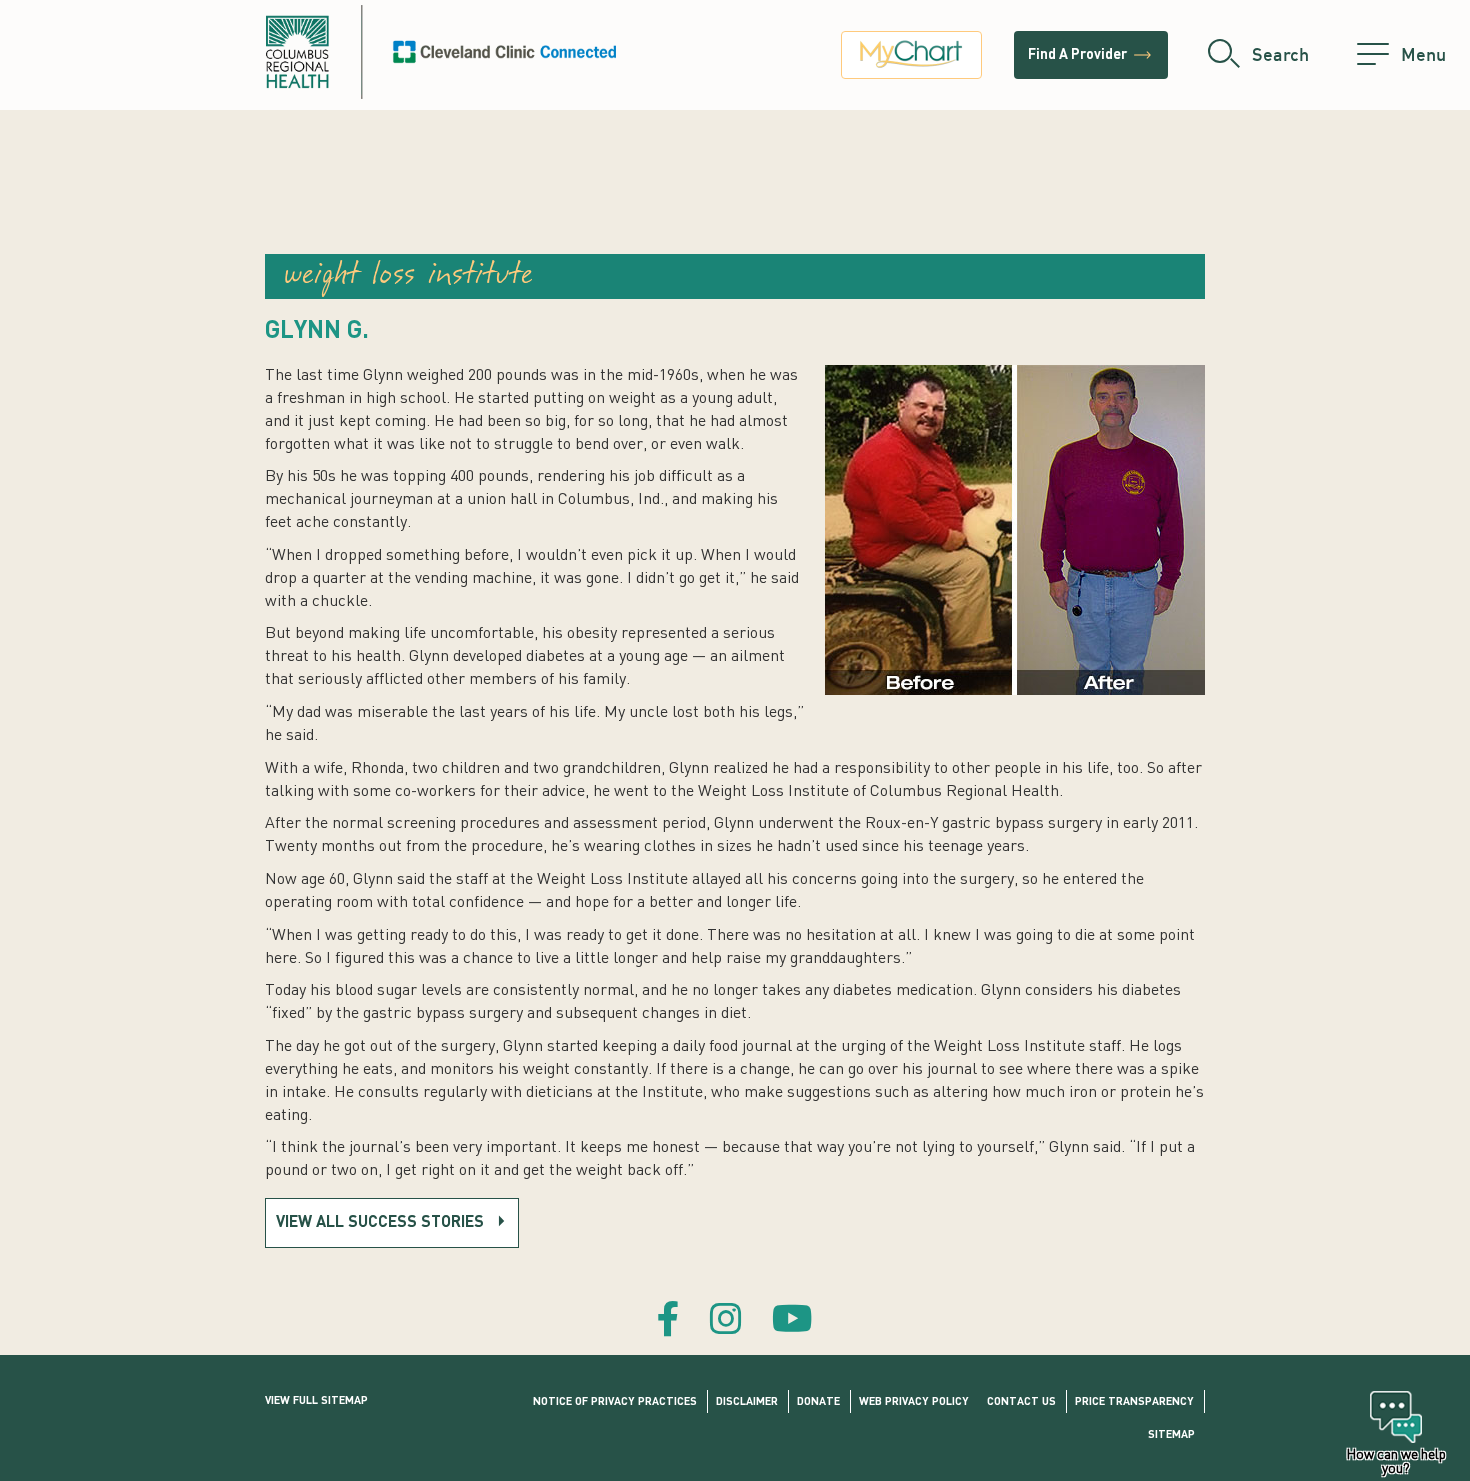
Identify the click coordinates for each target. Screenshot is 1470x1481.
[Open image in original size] (441, 52)
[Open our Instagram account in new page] (726, 1322)
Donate (818, 1402)
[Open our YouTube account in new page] (792, 1322)
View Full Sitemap (316, 1401)
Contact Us (1021, 1402)
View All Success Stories (380, 1223)
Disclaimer (747, 1402)
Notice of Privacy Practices (615, 1402)
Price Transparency (1134, 1402)
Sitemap (1171, 1435)
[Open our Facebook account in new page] (668, 1322)
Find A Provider (1091, 55)
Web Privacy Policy (914, 1402)
